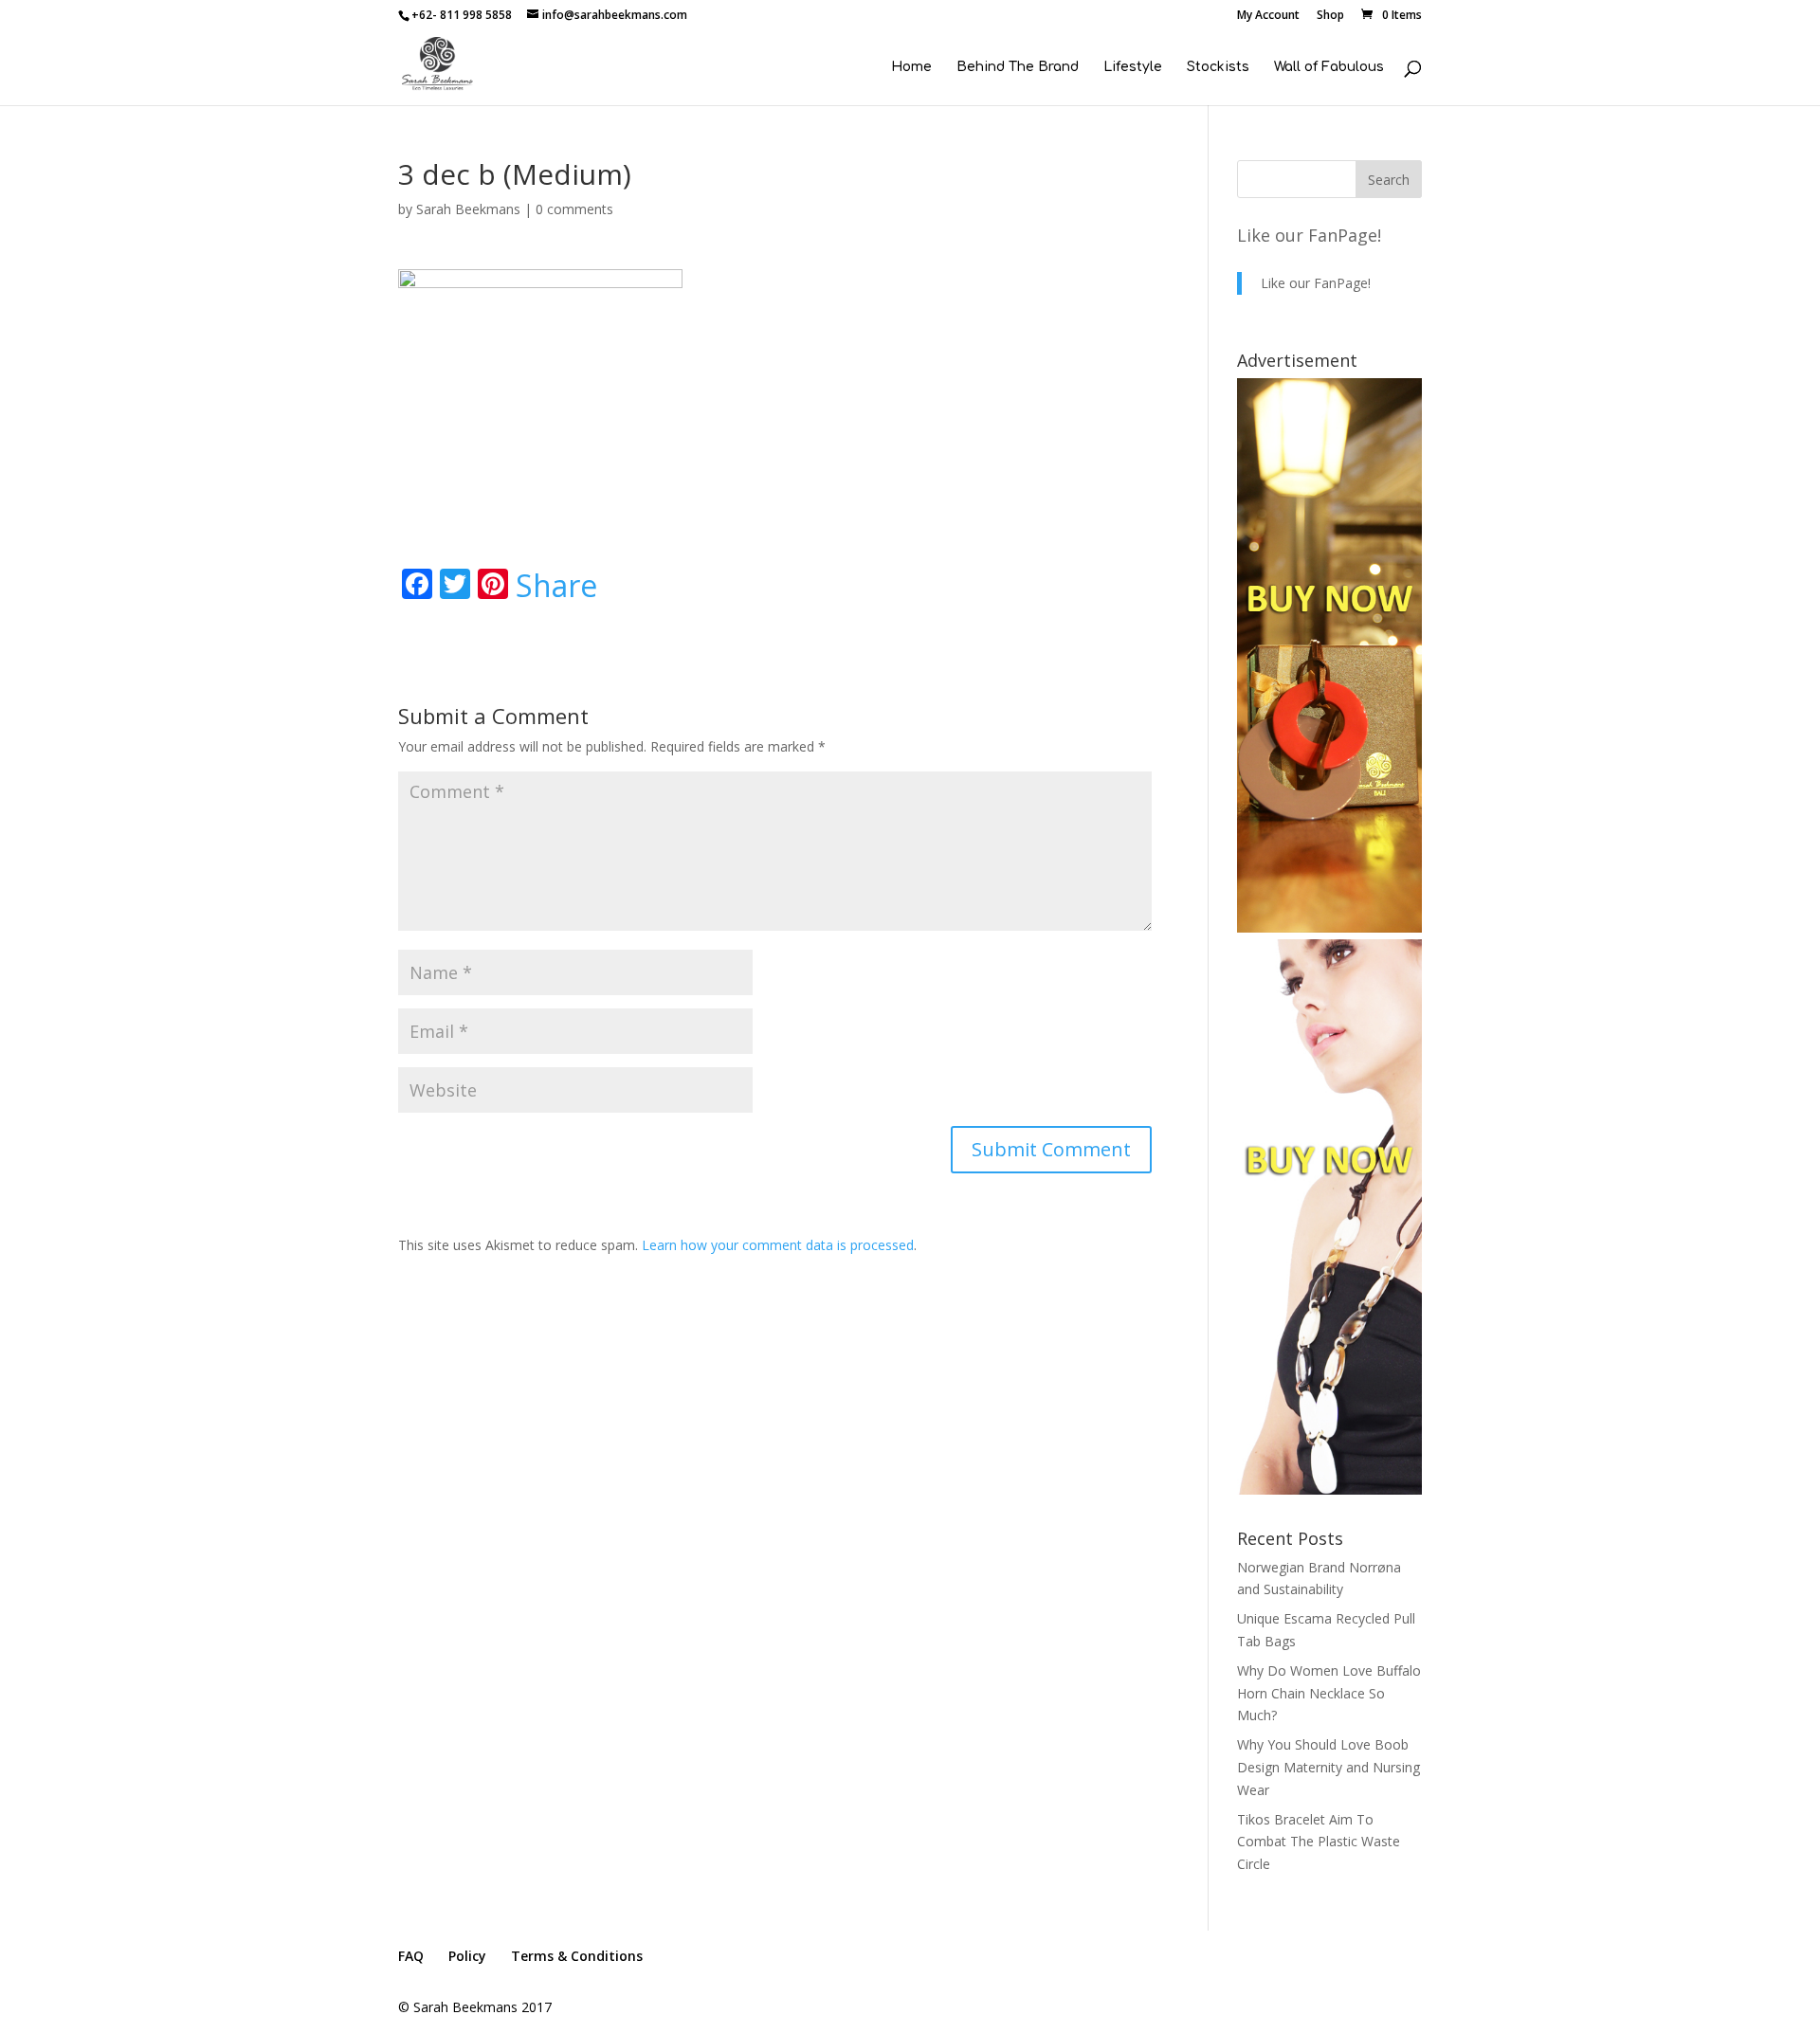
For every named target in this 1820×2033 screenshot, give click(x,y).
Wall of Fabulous (1329, 67)
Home (911, 67)
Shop (1330, 16)
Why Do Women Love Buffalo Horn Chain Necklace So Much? (1329, 1693)
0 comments (574, 209)
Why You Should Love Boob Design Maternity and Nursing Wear (1329, 1767)
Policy (467, 1956)
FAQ (411, 1956)
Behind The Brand (1018, 67)
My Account (1268, 16)
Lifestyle (1133, 67)
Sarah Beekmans (468, 209)
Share (556, 586)
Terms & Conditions (577, 1956)
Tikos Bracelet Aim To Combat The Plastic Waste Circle (1319, 1842)
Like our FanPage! (1309, 235)
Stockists (1218, 67)
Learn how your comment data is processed (778, 1245)
